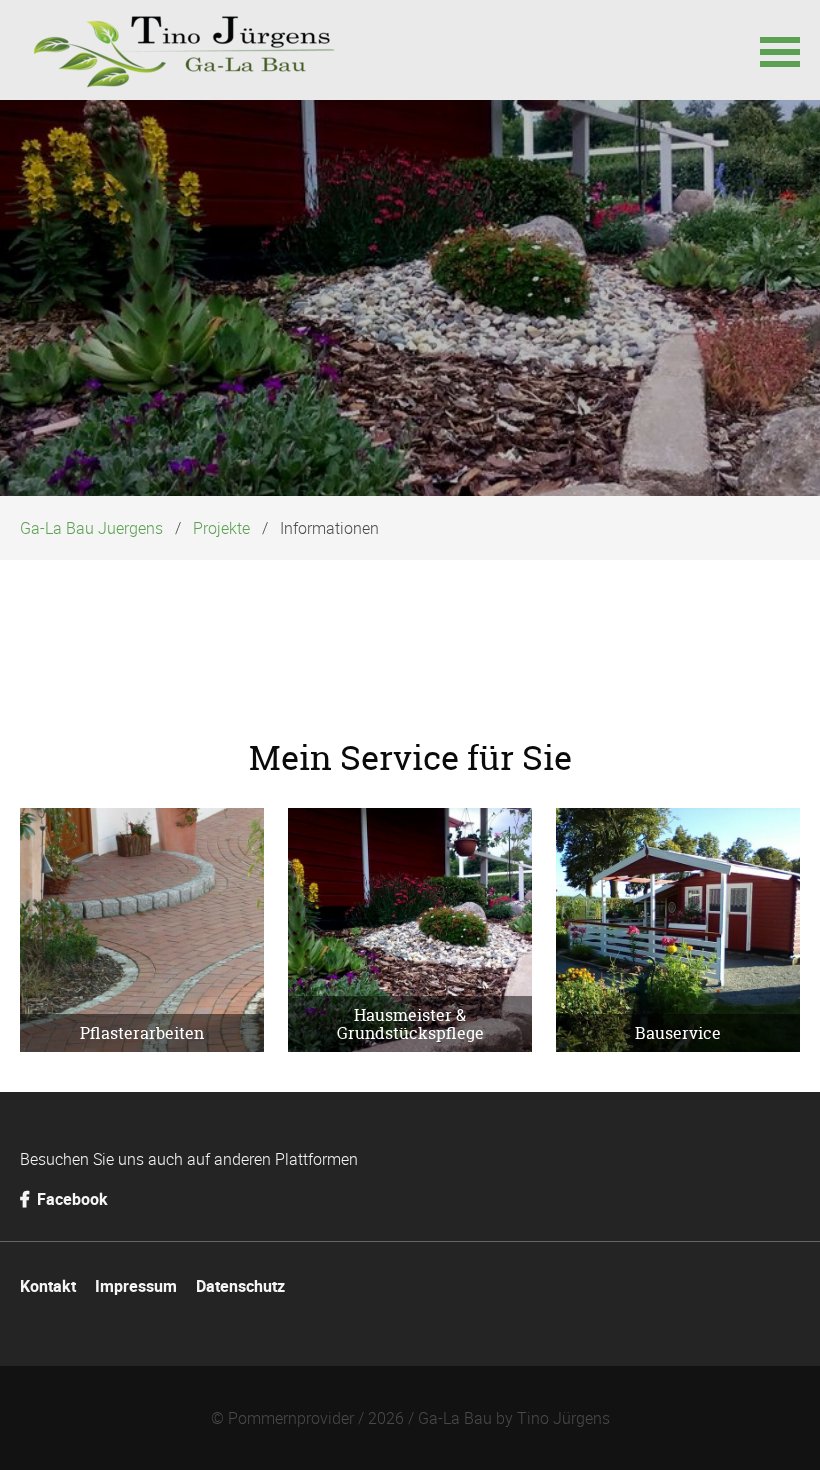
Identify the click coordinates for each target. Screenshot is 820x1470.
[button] (780, 50)
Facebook (70, 1199)
